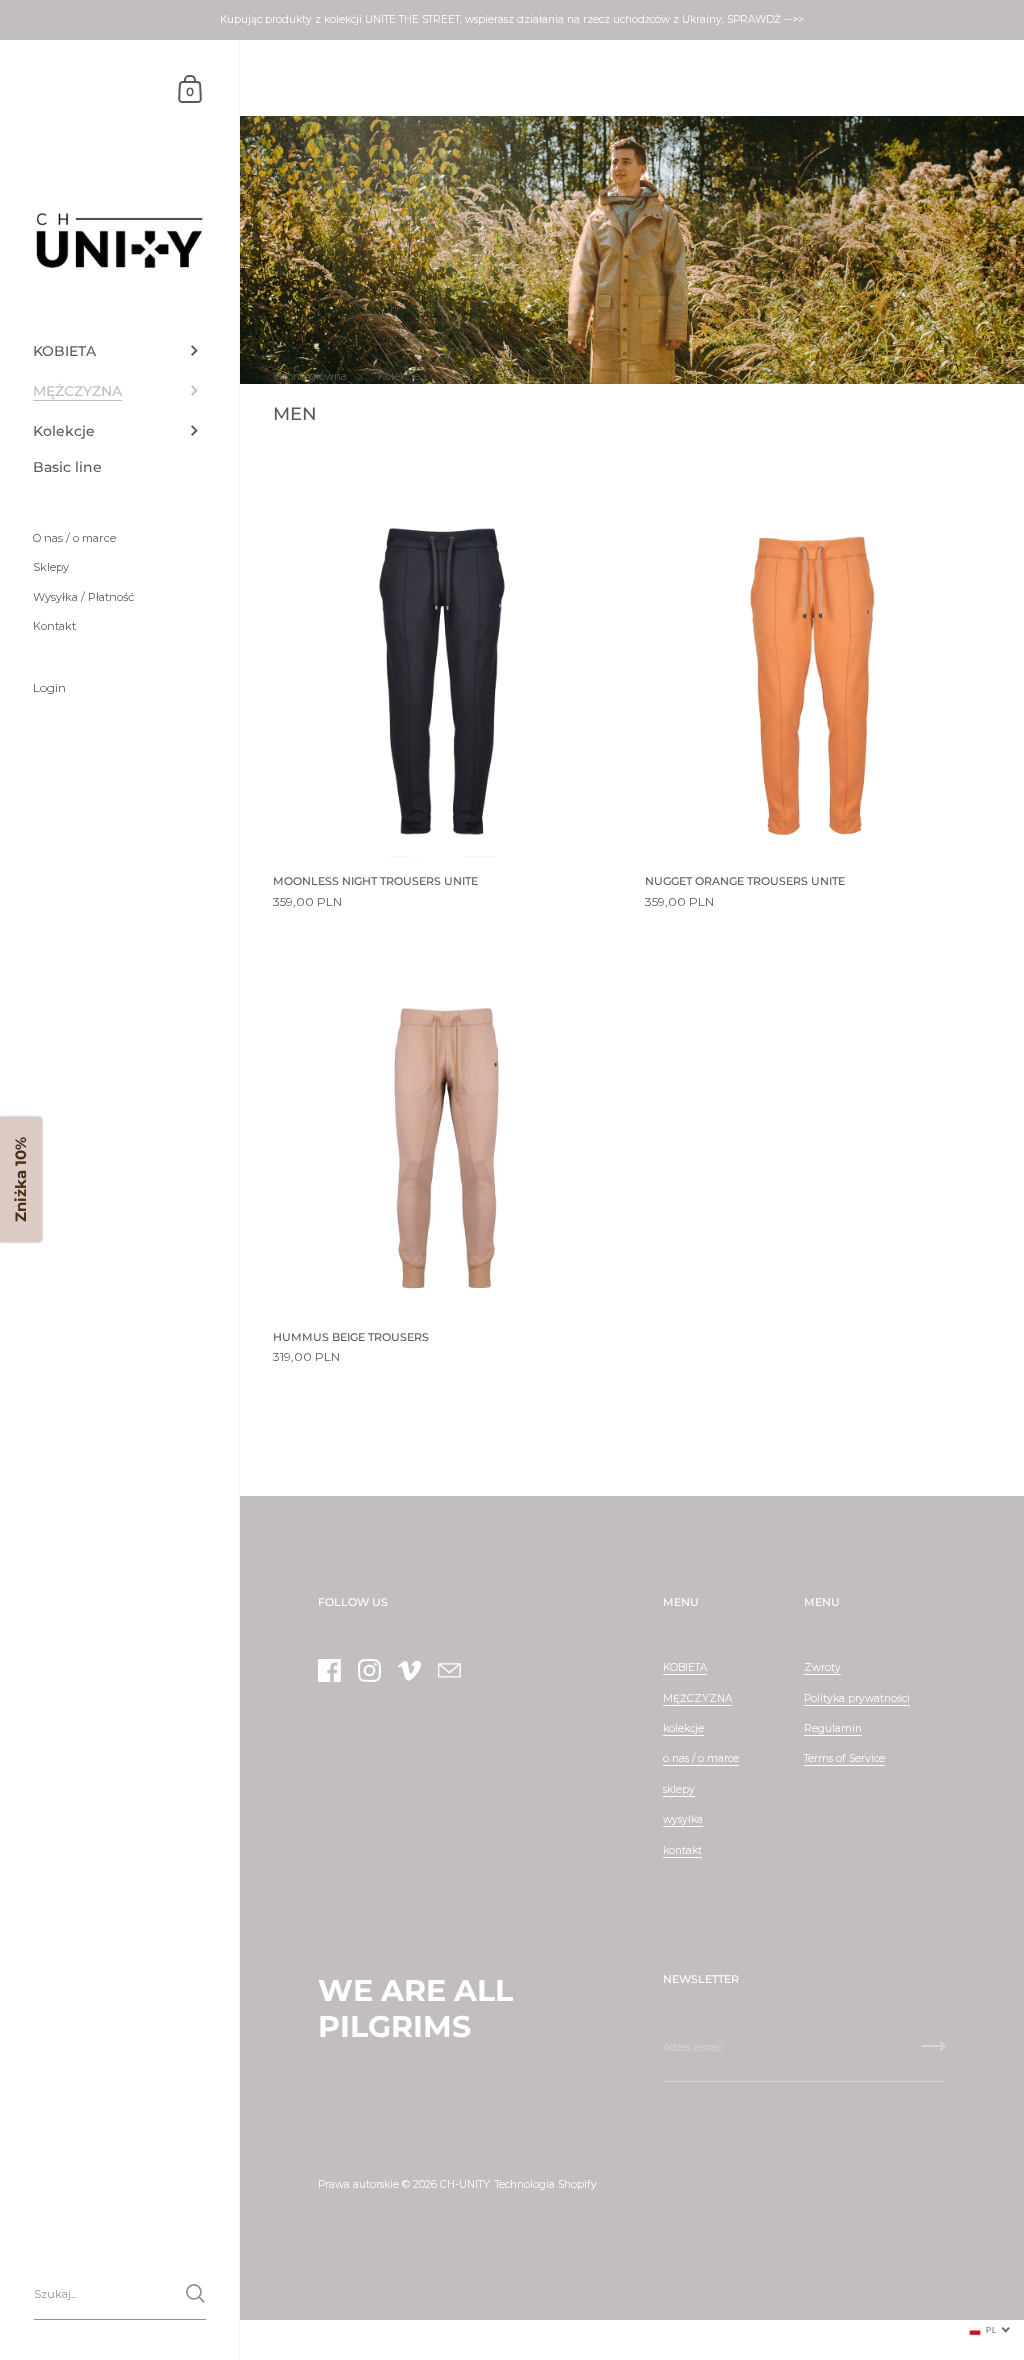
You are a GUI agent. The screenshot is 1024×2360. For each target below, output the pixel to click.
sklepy (679, 1789)
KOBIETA (685, 1667)
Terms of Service (844, 1758)
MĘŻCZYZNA (697, 1698)
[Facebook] (329, 1670)
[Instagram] (369, 1670)
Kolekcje (399, 376)
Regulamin (833, 1728)
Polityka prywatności (857, 1698)
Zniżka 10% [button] (20, 1180)
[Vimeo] (409, 1670)
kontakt (682, 1850)
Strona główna (310, 376)
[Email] (449, 1670)
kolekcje (683, 1728)
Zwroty (822, 1667)
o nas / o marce (701, 1758)
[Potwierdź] (195, 2293)
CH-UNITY (465, 2184)
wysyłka (683, 1819)
